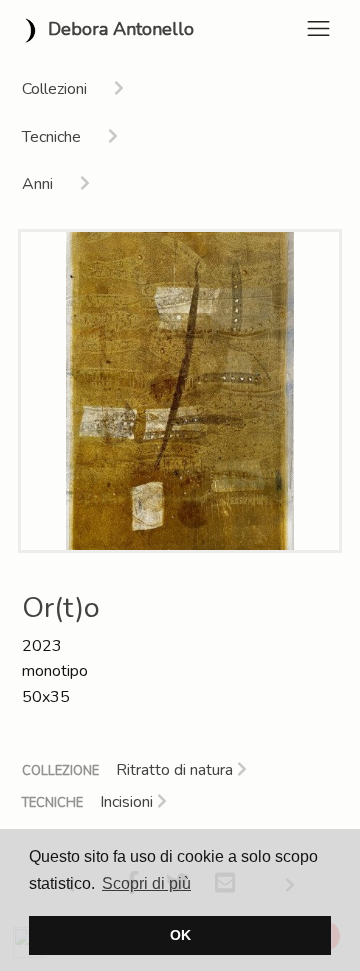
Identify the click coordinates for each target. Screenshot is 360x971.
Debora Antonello (118, 29)
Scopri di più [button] (146, 883)
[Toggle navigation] (318, 28)
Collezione (60, 771)
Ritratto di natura (176, 770)
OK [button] (180, 935)
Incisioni (128, 802)
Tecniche (52, 803)
